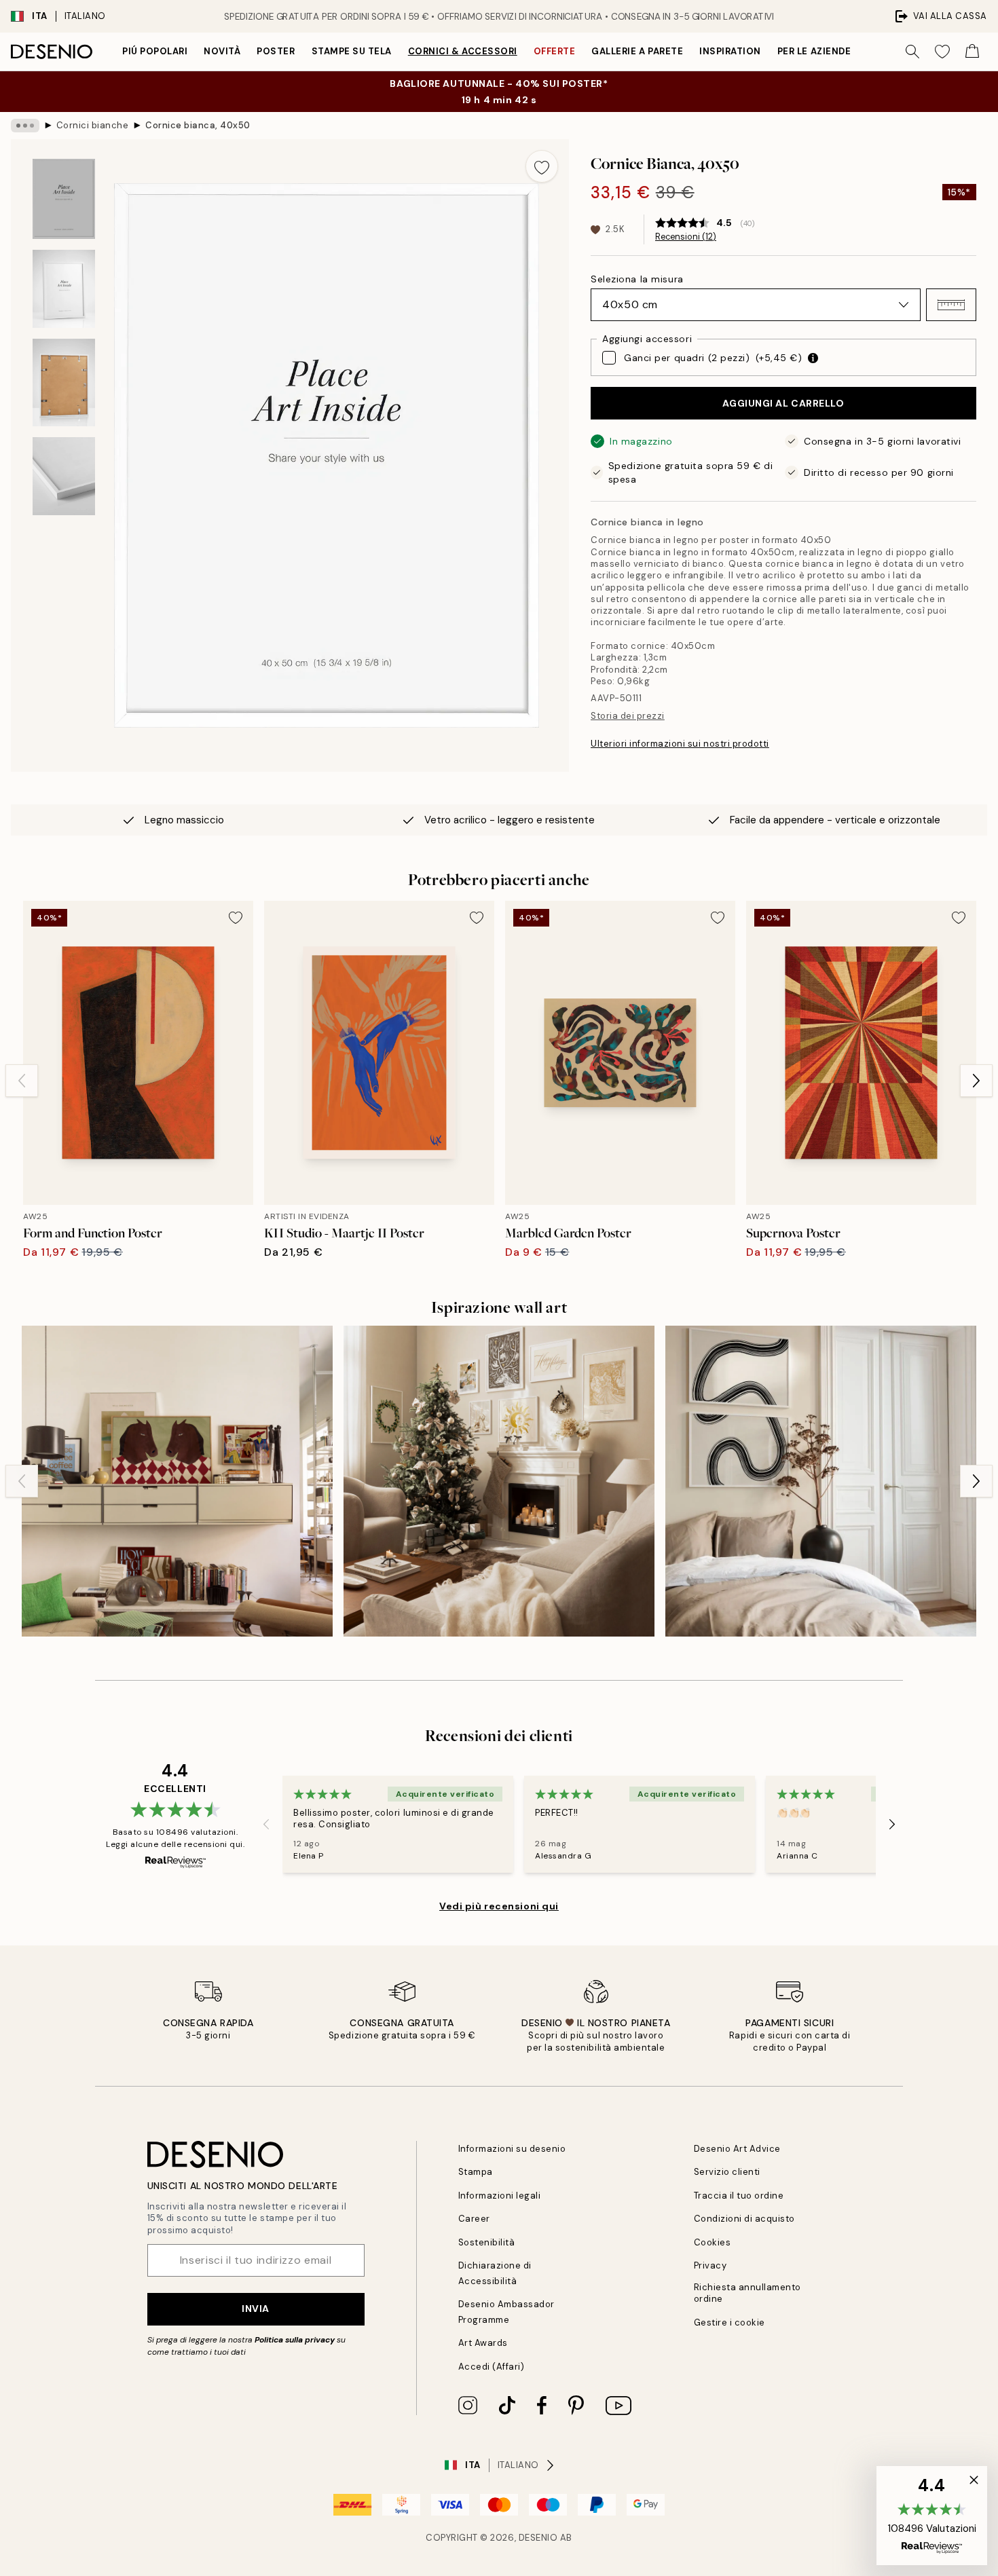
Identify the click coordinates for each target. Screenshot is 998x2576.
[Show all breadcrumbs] (25, 126)
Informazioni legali (500, 2196)
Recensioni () (686, 237)
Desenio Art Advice (737, 2149)
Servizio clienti (727, 2172)
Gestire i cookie (729, 2322)
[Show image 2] (64, 289)
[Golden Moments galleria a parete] (499, 1481)
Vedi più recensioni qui (499, 1906)
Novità (222, 51)
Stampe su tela (352, 51)
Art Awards (483, 2343)
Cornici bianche (93, 125)
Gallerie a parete (637, 51)
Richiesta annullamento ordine (747, 2293)
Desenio (538, 2538)
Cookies (713, 2242)
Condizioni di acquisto (744, 2219)
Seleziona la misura (637, 279)
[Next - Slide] (976, 1081)
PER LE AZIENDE (814, 51)
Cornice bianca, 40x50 (198, 125)
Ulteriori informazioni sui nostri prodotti (680, 744)
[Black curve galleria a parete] (821, 1481)
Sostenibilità (487, 2242)
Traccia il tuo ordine (739, 2196)
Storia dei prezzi (628, 716)
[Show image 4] (64, 476)
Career (474, 2219)
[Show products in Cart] (972, 52)
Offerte (555, 51)
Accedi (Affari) (492, 2367)
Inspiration (730, 51)
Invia (256, 2309)
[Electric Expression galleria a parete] (177, 1481)
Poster (276, 51)
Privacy (710, 2265)
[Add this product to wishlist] (542, 166)
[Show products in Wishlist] (942, 52)
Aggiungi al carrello (783, 403)
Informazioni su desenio (512, 2149)
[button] (951, 305)
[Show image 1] (64, 199)
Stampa (476, 2172)
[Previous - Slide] (22, 1081)
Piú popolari (155, 51)
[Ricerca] (912, 52)
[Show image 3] (64, 382)
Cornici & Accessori (463, 51)
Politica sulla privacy (296, 2340)
